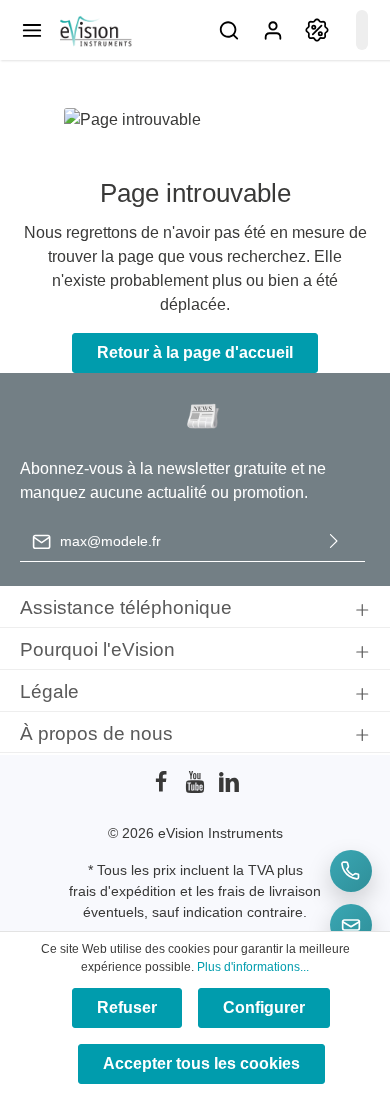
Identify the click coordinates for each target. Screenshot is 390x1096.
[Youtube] (197, 788)
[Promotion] (317, 30)
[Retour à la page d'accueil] (94, 30)
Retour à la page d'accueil (195, 352)
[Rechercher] (229, 30)
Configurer (264, 1007)
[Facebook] (163, 788)
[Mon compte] (273, 30)
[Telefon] (351, 871)
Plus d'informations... (253, 967)
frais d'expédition (122, 891)
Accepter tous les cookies (201, 1063)
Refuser (127, 1007)
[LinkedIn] (229, 788)
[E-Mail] (351, 925)
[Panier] (362, 30)
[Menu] (32, 30)
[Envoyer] (334, 541)
